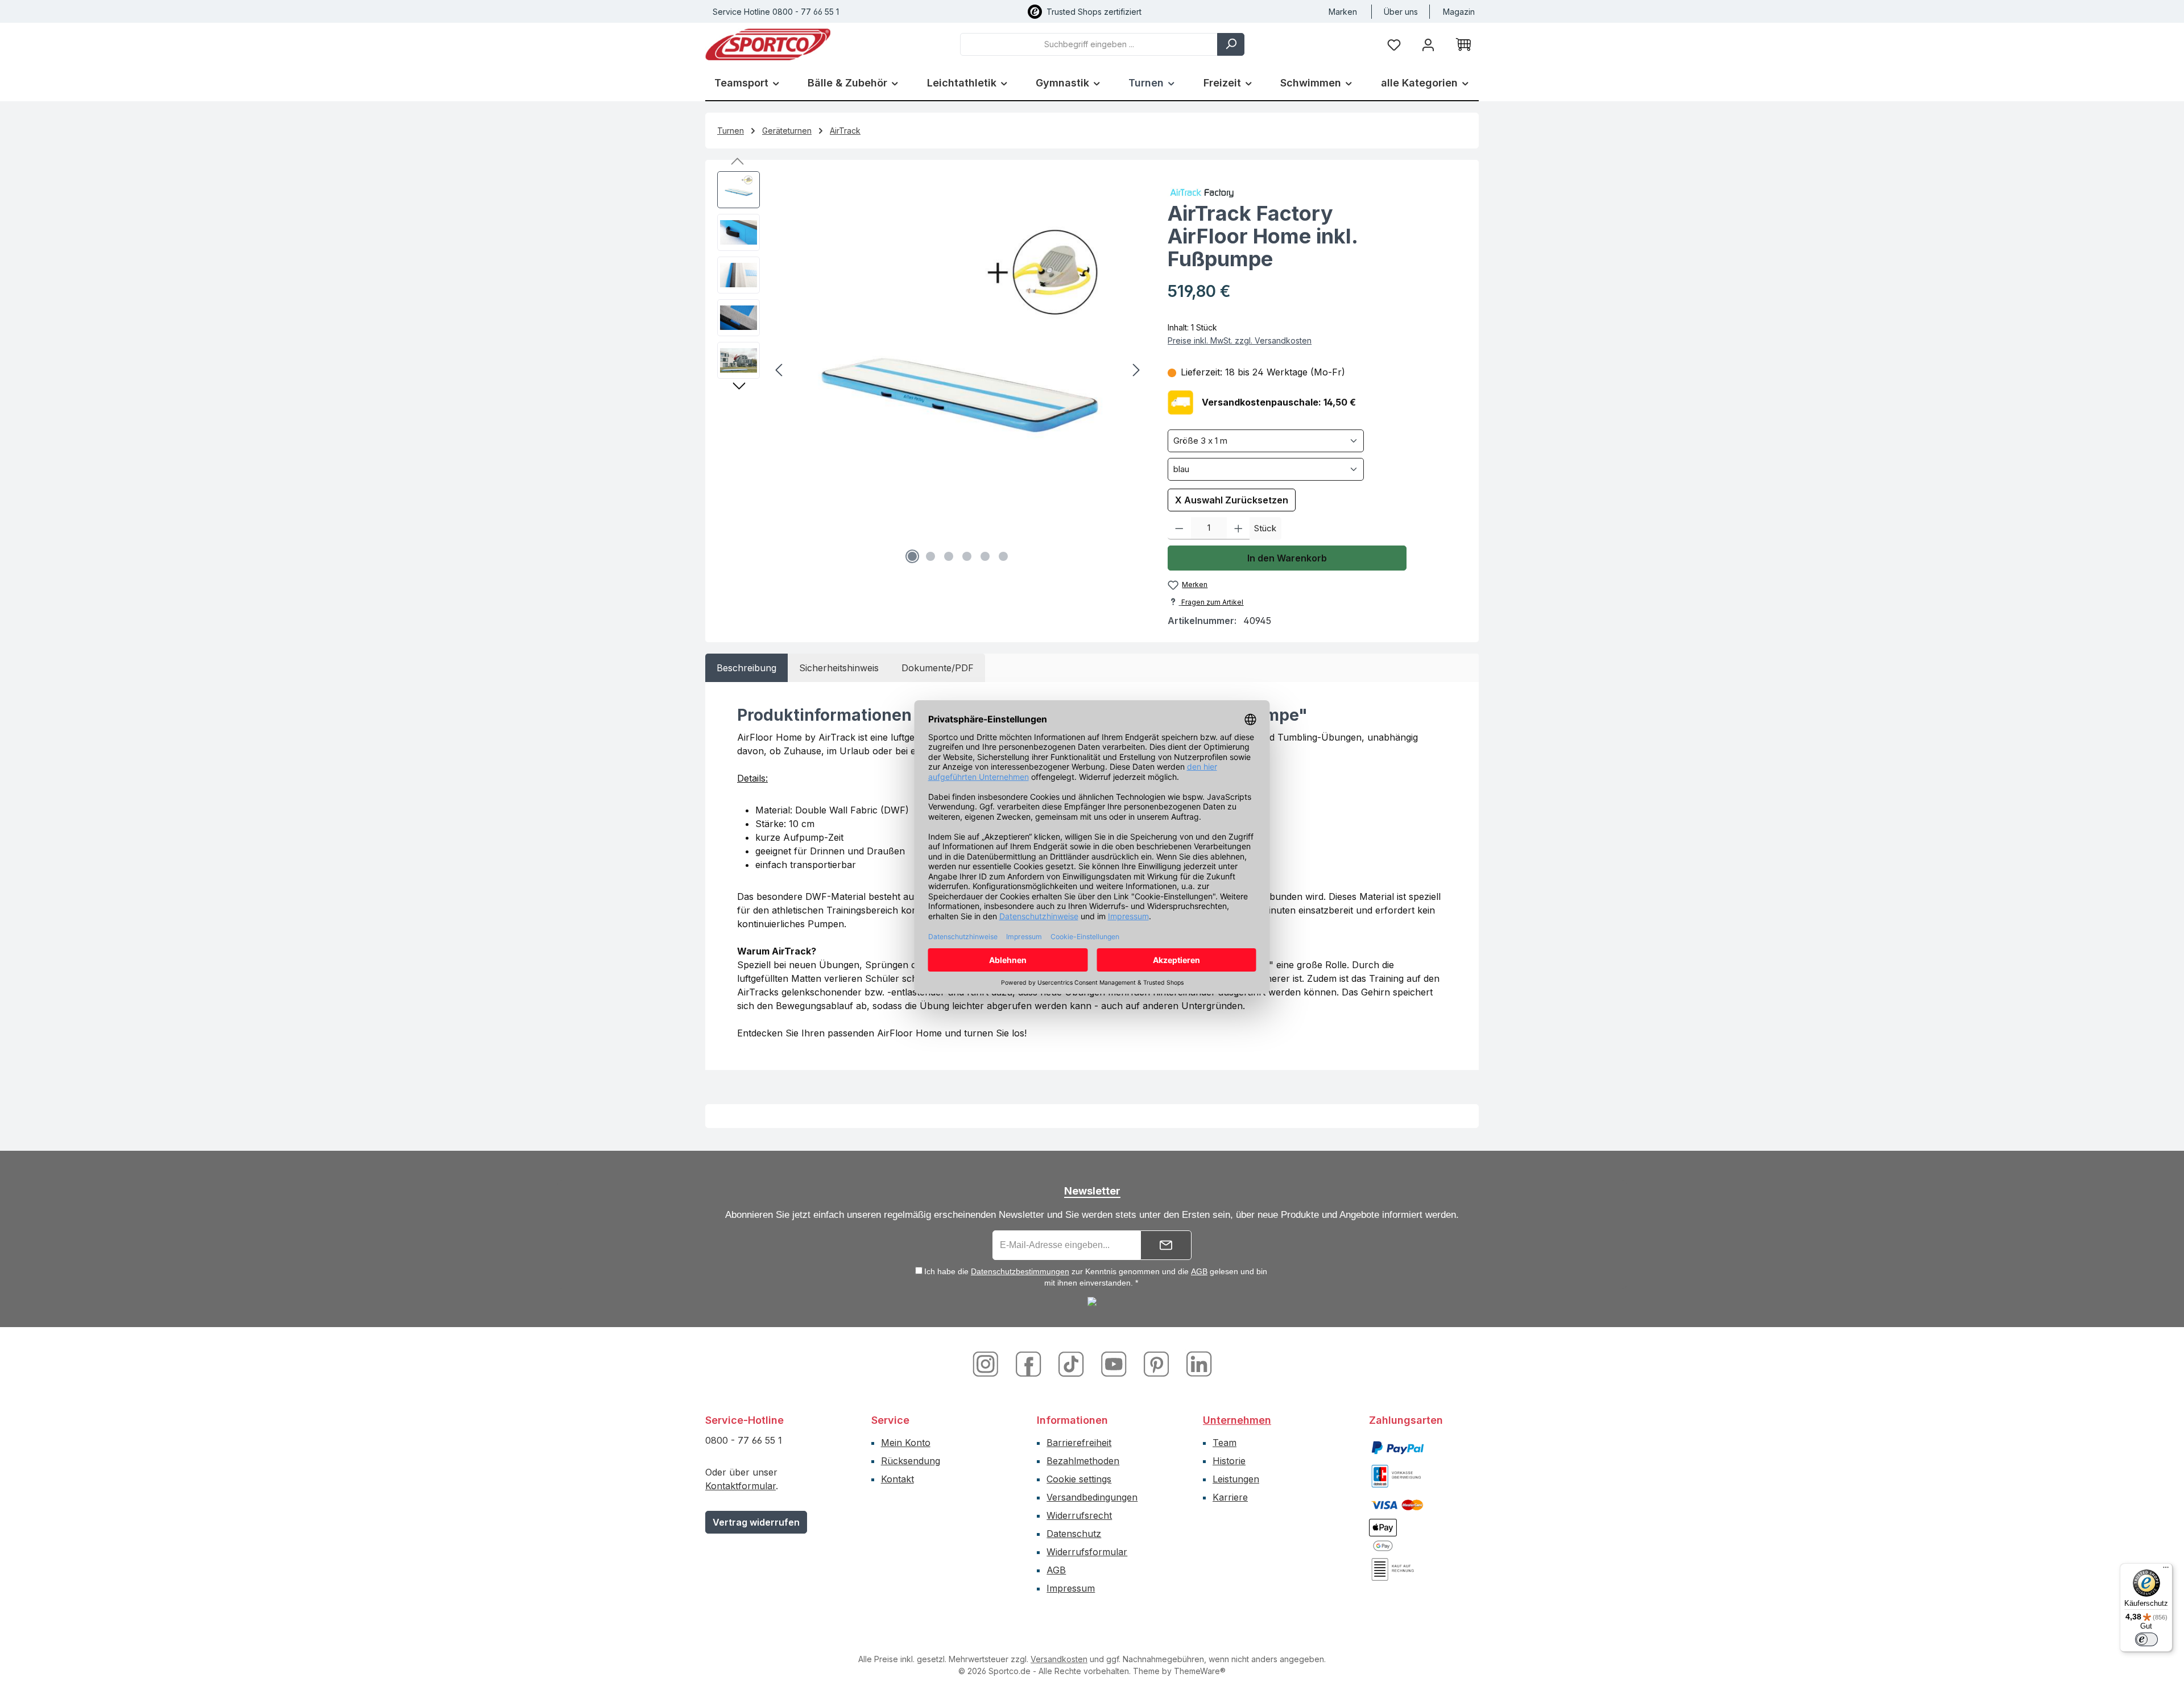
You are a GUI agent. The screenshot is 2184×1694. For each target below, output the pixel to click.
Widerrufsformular (1087, 1552)
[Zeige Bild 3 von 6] (949, 556)
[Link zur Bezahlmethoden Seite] (1397, 1447)
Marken (1343, 12)
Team (1225, 1443)
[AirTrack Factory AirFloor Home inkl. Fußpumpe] (958, 370)
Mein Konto (906, 1443)
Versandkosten (1059, 1659)
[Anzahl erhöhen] (1238, 528)
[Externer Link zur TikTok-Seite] (1072, 1363)
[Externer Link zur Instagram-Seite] (990, 1363)
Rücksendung (911, 1461)
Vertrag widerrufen (756, 1522)
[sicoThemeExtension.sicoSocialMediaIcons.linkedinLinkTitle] (1196, 1363)
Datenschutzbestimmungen (1020, 1271)
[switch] (2146, 1639)
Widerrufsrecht (1079, 1515)
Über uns (1401, 12)
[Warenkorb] (1463, 44)
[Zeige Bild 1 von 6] (912, 556)
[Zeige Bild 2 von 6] (930, 556)
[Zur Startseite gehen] (768, 44)
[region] (931, 370)
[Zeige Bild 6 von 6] (1003, 556)
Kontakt (897, 1479)
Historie (1229, 1461)
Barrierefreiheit (1079, 1443)
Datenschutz (1074, 1534)
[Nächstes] (1136, 370)
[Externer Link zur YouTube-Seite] (1115, 1363)
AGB (1199, 1271)
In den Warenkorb (1287, 558)
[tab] (746, 668)
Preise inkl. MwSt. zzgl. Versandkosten (1240, 340)
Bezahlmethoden (1083, 1461)
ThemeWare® (1200, 1671)
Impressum (1071, 1588)
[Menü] (2166, 1570)
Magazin (1459, 12)
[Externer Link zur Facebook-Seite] (1030, 1363)
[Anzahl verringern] (1179, 528)
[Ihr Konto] (1428, 44)
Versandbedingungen (1092, 1497)
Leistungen (1236, 1479)
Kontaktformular (741, 1486)
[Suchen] (1231, 44)
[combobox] (1089, 44)
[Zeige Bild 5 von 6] (985, 556)
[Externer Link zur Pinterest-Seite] (1158, 1363)
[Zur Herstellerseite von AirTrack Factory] (1317, 192)
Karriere (1230, 1497)
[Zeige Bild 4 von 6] (967, 556)
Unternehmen (1237, 1420)
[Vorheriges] (780, 370)
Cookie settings (1079, 1479)
